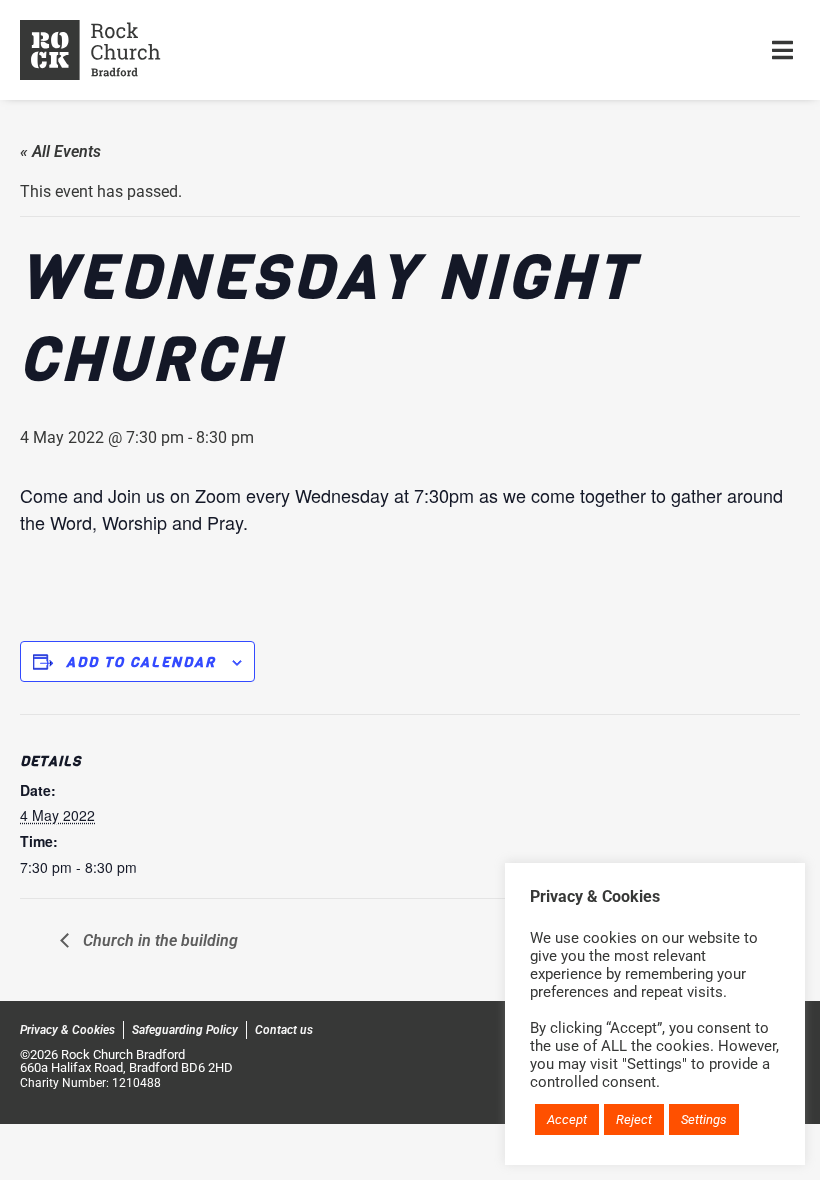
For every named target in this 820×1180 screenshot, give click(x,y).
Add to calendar (141, 662)
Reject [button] (634, 1119)
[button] (782, 49)
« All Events (60, 151)
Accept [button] (567, 1119)
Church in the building (158, 940)
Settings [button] (704, 1119)
